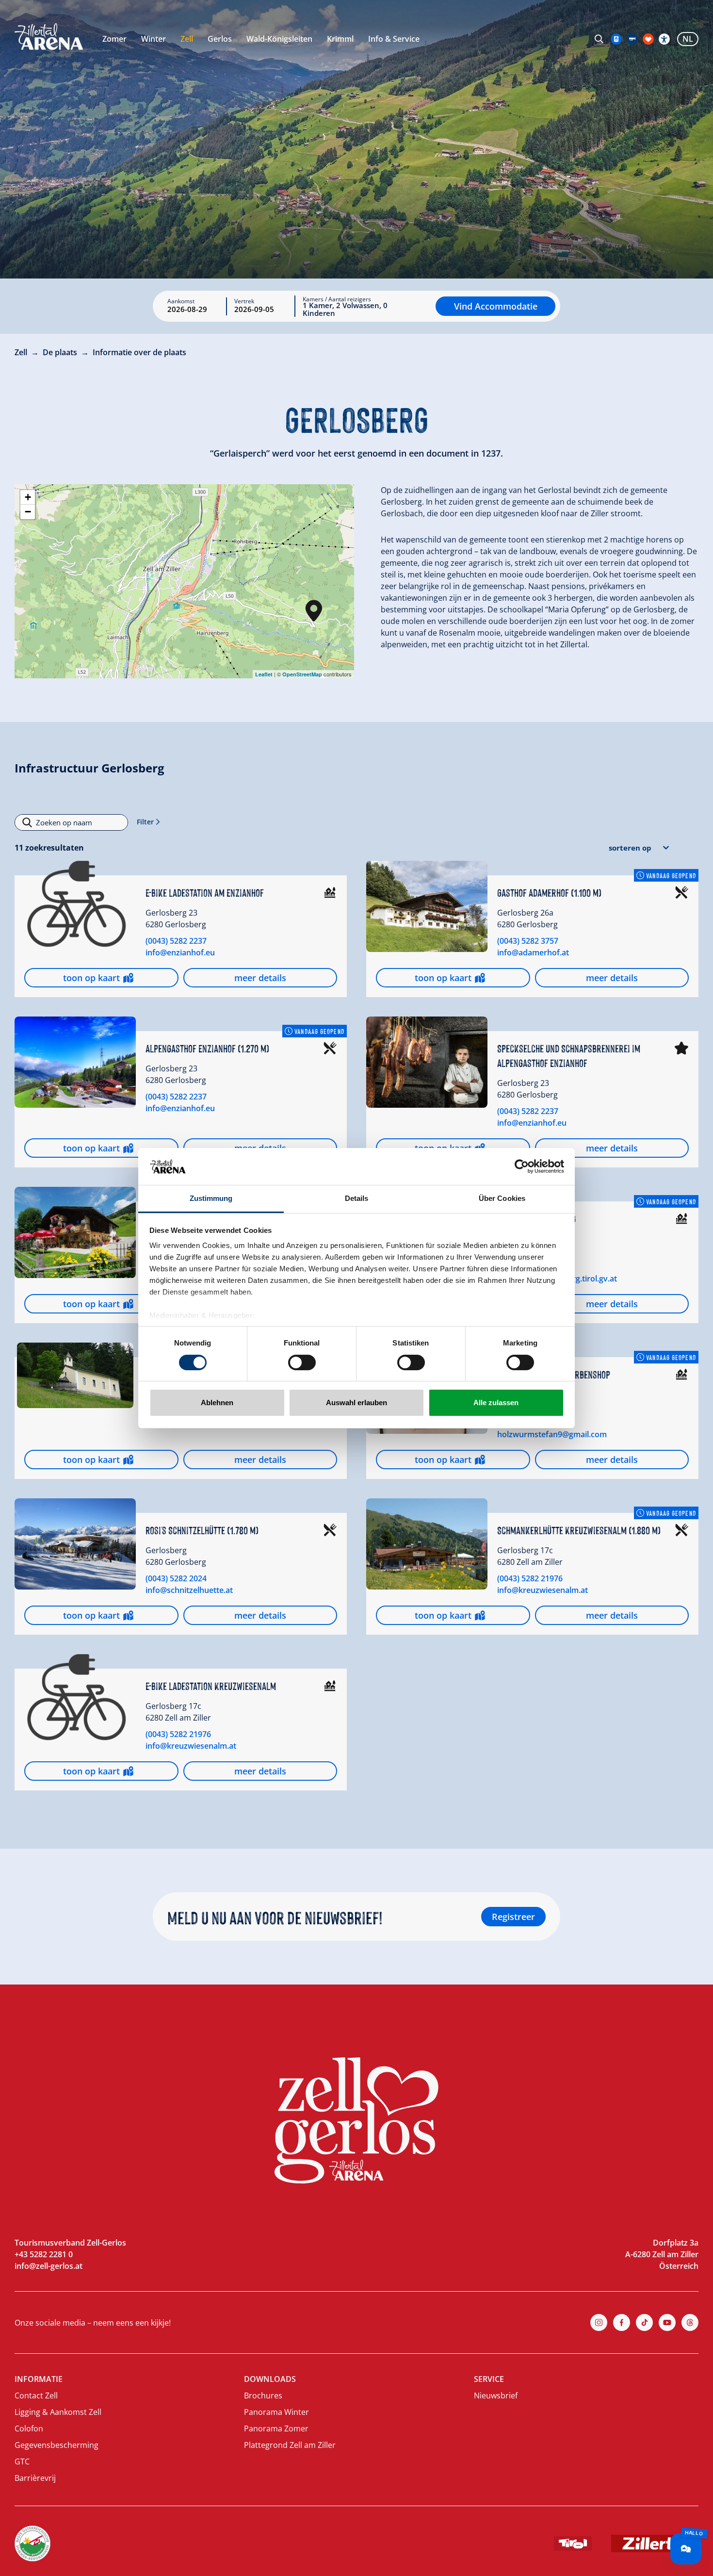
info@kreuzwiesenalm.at (543, 1590)
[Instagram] (599, 2322)
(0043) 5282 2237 (176, 941)
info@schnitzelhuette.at (189, 1590)
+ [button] (28, 497)
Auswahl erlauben (356, 1403)
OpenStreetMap (302, 674)
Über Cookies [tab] (502, 1198)
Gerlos (220, 39)
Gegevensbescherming (57, 2445)
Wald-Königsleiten (279, 39)
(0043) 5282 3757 (528, 941)
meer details (260, 978)
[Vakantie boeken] (648, 39)
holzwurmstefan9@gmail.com (552, 1434)
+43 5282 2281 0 (44, 2254)
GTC (22, 2461)
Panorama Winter (276, 2412)
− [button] (28, 512)
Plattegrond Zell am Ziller (290, 2445)
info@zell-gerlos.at (49, 2266)
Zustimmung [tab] (211, 1198)
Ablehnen (217, 1403)
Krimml (340, 39)
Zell (187, 39)
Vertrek (244, 301)
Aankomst (181, 301)
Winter (154, 39)
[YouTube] (667, 2322)
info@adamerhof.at (533, 952)
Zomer (114, 39)
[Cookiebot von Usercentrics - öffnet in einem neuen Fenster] (522, 1166)
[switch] (302, 1362)
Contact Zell (36, 2396)
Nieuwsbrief (496, 2396)
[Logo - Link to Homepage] (49, 37)
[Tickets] (616, 39)
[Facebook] (622, 2322)
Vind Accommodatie (496, 306)
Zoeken (599, 39)
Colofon (29, 2428)
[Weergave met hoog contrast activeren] (664, 39)
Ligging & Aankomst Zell (58, 2412)
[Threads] (690, 2322)
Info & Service (394, 39)
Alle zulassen (496, 1403)
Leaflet (264, 674)
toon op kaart (91, 978)
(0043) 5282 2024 (176, 1578)
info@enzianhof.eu (180, 952)
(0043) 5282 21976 (530, 1578)
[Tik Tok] (644, 2322)
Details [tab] (357, 1198)
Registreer (513, 1917)
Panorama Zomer (276, 2428)
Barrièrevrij (35, 2478)
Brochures (263, 2396)
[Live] (632, 39)
